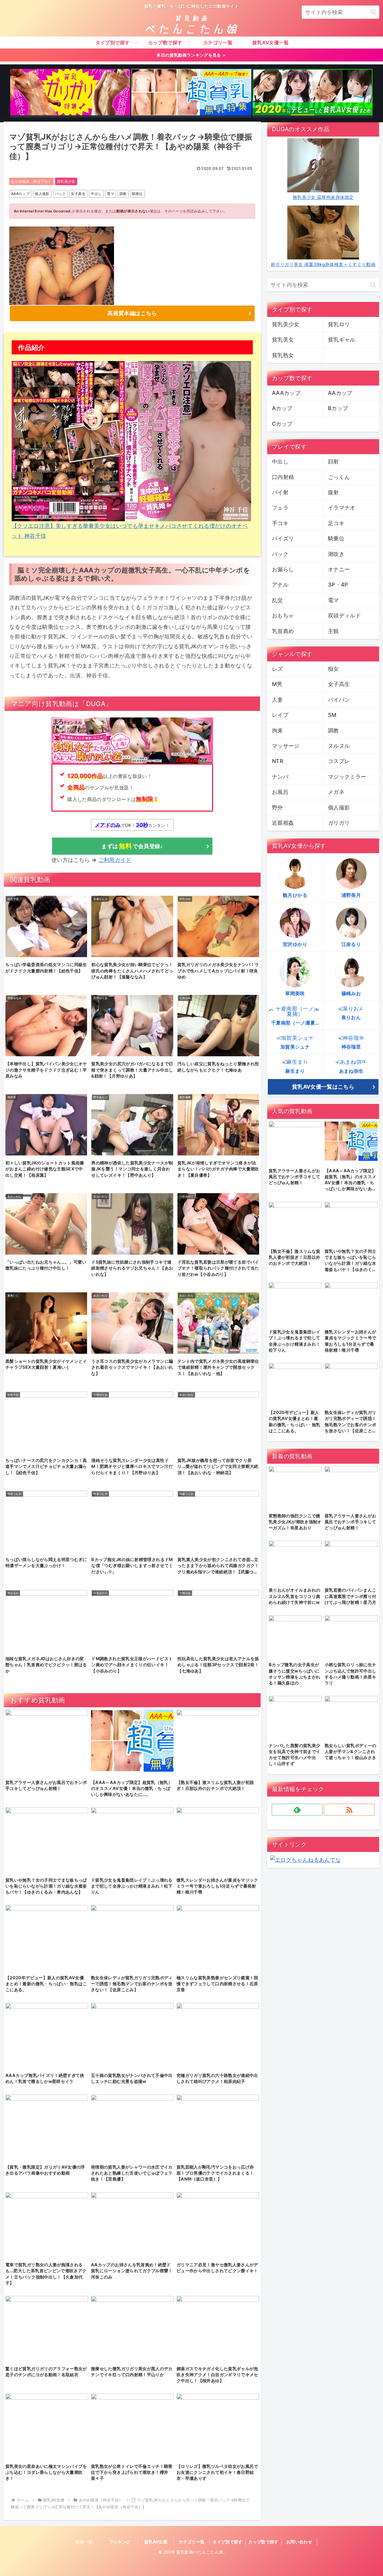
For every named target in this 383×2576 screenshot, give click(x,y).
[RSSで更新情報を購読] (349, 1810)
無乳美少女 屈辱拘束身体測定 (323, 197)
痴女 (333, 669)
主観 (333, 631)
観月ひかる (295, 895)
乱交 (278, 600)
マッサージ (286, 746)
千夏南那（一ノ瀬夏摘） (297, 1023)
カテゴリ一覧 (191, 2542)
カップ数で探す (263, 2542)
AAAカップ (20, 194)
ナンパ (280, 777)
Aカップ (282, 408)
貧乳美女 (283, 340)
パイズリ (283, 538)
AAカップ (340, 393)
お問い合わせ (299, 2542)
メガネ (336, 792)
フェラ (280, 508)
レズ (278, 669)
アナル (280, 585)
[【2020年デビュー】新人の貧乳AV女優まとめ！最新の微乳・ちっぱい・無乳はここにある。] (313, 93)
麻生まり (295, 1071)
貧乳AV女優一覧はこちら (323, 1087)
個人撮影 (42, 194)
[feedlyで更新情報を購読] (297, 1810)
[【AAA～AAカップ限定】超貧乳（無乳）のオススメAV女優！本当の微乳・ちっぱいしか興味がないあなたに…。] (191, 93)
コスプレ (339, 761)
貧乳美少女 (66, 181)
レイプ (280, 715)
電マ (111, 194)
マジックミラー (347, 777)
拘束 (278, 731)
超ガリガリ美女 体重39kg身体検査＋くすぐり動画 (323, 264)
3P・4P (338, 585)
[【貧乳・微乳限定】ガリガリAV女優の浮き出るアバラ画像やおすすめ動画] (70, 93)
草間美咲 (295, 993)
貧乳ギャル (342, 340)
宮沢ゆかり (295, 944)
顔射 (333, 461)
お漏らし (283, 569)
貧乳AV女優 (156, 2542)
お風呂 (280, 792)
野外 (278, 807)
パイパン (339, 700)
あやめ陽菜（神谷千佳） (31, 181)
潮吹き (336, 554)
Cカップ (282, 424)
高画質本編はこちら (132, 313)
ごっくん (339, 477)
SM (332, 715)
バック (60, 194)
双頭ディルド (344, 615)
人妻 (278, 700)
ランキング (120, 2542)
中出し (96, 194)
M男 (277, 684)
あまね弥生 (351, 1071)
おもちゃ (283, 615)
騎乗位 (137, 194)
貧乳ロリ (339, 324)
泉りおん (351, 1017)
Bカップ (338, 408)
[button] (373, 12)
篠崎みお (351, 993)
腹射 (333, 492)
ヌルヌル (339, 746)
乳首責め (283, 631)
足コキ (336, 523)
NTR (278, 761)
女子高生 (78, 194)
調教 (123, 194)
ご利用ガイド (115, 860)
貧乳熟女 (283, 355)
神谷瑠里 (351, 1047)
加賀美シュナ (295, 1047)
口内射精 (283, 477)
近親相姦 (283, 823)
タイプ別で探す (228, 2542)
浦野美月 (351, 895)
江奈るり (351, 944)
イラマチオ (342, 508)
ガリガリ (339, 823)
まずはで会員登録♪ (132, 846)
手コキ (280, 523)
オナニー (339, 569)
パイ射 (280, 492)
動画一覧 (84, 2542)
